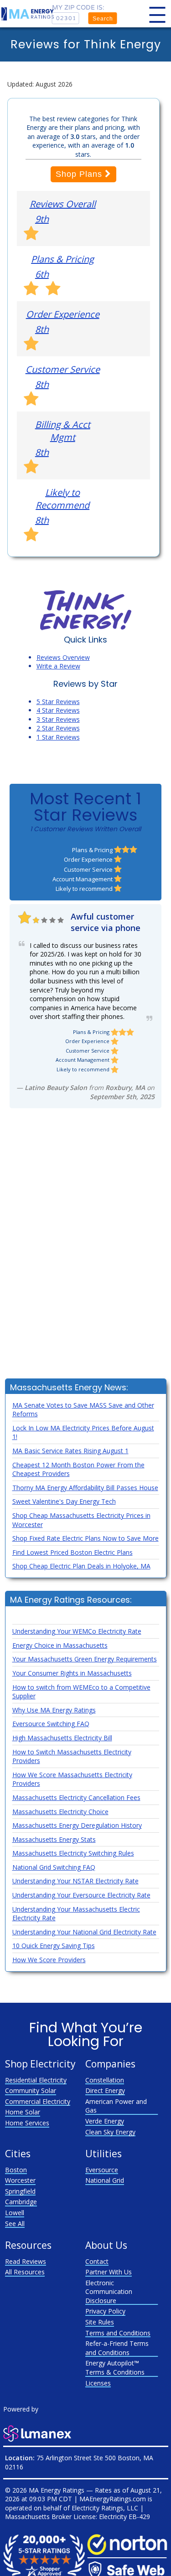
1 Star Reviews (58, 737)
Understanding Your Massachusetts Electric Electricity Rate (76, 1914)
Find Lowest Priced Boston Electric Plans (73, 1552)
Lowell (15, 2213)
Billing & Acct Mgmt (63, 431)
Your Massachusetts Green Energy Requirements (85, 1659)
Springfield (20, 2191)
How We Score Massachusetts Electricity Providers (72, 1779)
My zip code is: (78, 8)
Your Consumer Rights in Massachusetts (72, 1673)
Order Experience (63, 314)
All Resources (25, 2272)
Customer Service (63, 369)
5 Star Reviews (58, 702)
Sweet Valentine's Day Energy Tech (64, 1501)
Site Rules (100, 2322)
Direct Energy (105, 2090)
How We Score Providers (49, 1960)
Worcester (20, 2180)
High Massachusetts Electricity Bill (62, 1738)
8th (42, 329)
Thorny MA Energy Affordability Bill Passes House (85, 1488)
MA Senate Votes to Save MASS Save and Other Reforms (83, 1410)
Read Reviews (26, 2261)
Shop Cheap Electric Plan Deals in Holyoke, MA (81, 1566)
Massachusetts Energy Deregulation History (77, 1825)
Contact (97, 2261)
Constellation (105, 2080)
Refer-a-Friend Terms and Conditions (117, 2348)
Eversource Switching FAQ (51, 1724)
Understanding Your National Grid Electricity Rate (84, 1932)
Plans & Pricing (62, 259)
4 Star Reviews (58, 710)
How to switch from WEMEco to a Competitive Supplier (81, 1692)
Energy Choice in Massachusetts (60, 1645)
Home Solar (23, 2112)
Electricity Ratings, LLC (105, 2508)
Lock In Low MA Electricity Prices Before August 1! (83, 1432)
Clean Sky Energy (110, 2132)
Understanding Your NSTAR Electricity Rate (75, 1881)
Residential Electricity (36, 2080)
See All (15, 2224)
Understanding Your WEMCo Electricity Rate (77, 1631)
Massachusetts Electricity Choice (60, 1812)
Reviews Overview (63, 657)
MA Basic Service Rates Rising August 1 (70, 1451)
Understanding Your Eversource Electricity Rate (81, 1895)
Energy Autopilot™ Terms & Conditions (115, 2368)
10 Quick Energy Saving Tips (54, 1946)
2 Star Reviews (58, 728)
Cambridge (21, 2202)
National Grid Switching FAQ (54, 1867)
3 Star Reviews (58, 719)
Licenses (98, 2383)
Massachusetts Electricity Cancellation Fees (76, 1797)
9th (42, 219)
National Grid (105, 2180)
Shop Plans (80, 174)
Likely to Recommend (62, 499)
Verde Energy (105, 2121)
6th (42, 274)
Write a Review (58, 666)
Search (103, 19)
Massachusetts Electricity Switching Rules (73, 1853)
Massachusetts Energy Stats (54, 1839)
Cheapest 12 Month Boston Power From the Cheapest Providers (78, 1469)
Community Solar (31, 2090)
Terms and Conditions (118, 2333)
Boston (16, 2170)
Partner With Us (109, 2272)
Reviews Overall (63, 204)
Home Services (27, 2123)
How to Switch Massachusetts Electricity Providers (72, 1756)
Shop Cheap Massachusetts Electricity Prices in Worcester (81, 1520)
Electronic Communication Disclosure (109, 2292)
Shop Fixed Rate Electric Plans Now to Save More (85, 1538)
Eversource (102, 2170)
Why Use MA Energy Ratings (54, 1710)
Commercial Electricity (38, 2101)
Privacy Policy (105, 2311)
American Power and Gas (116, 2106)
